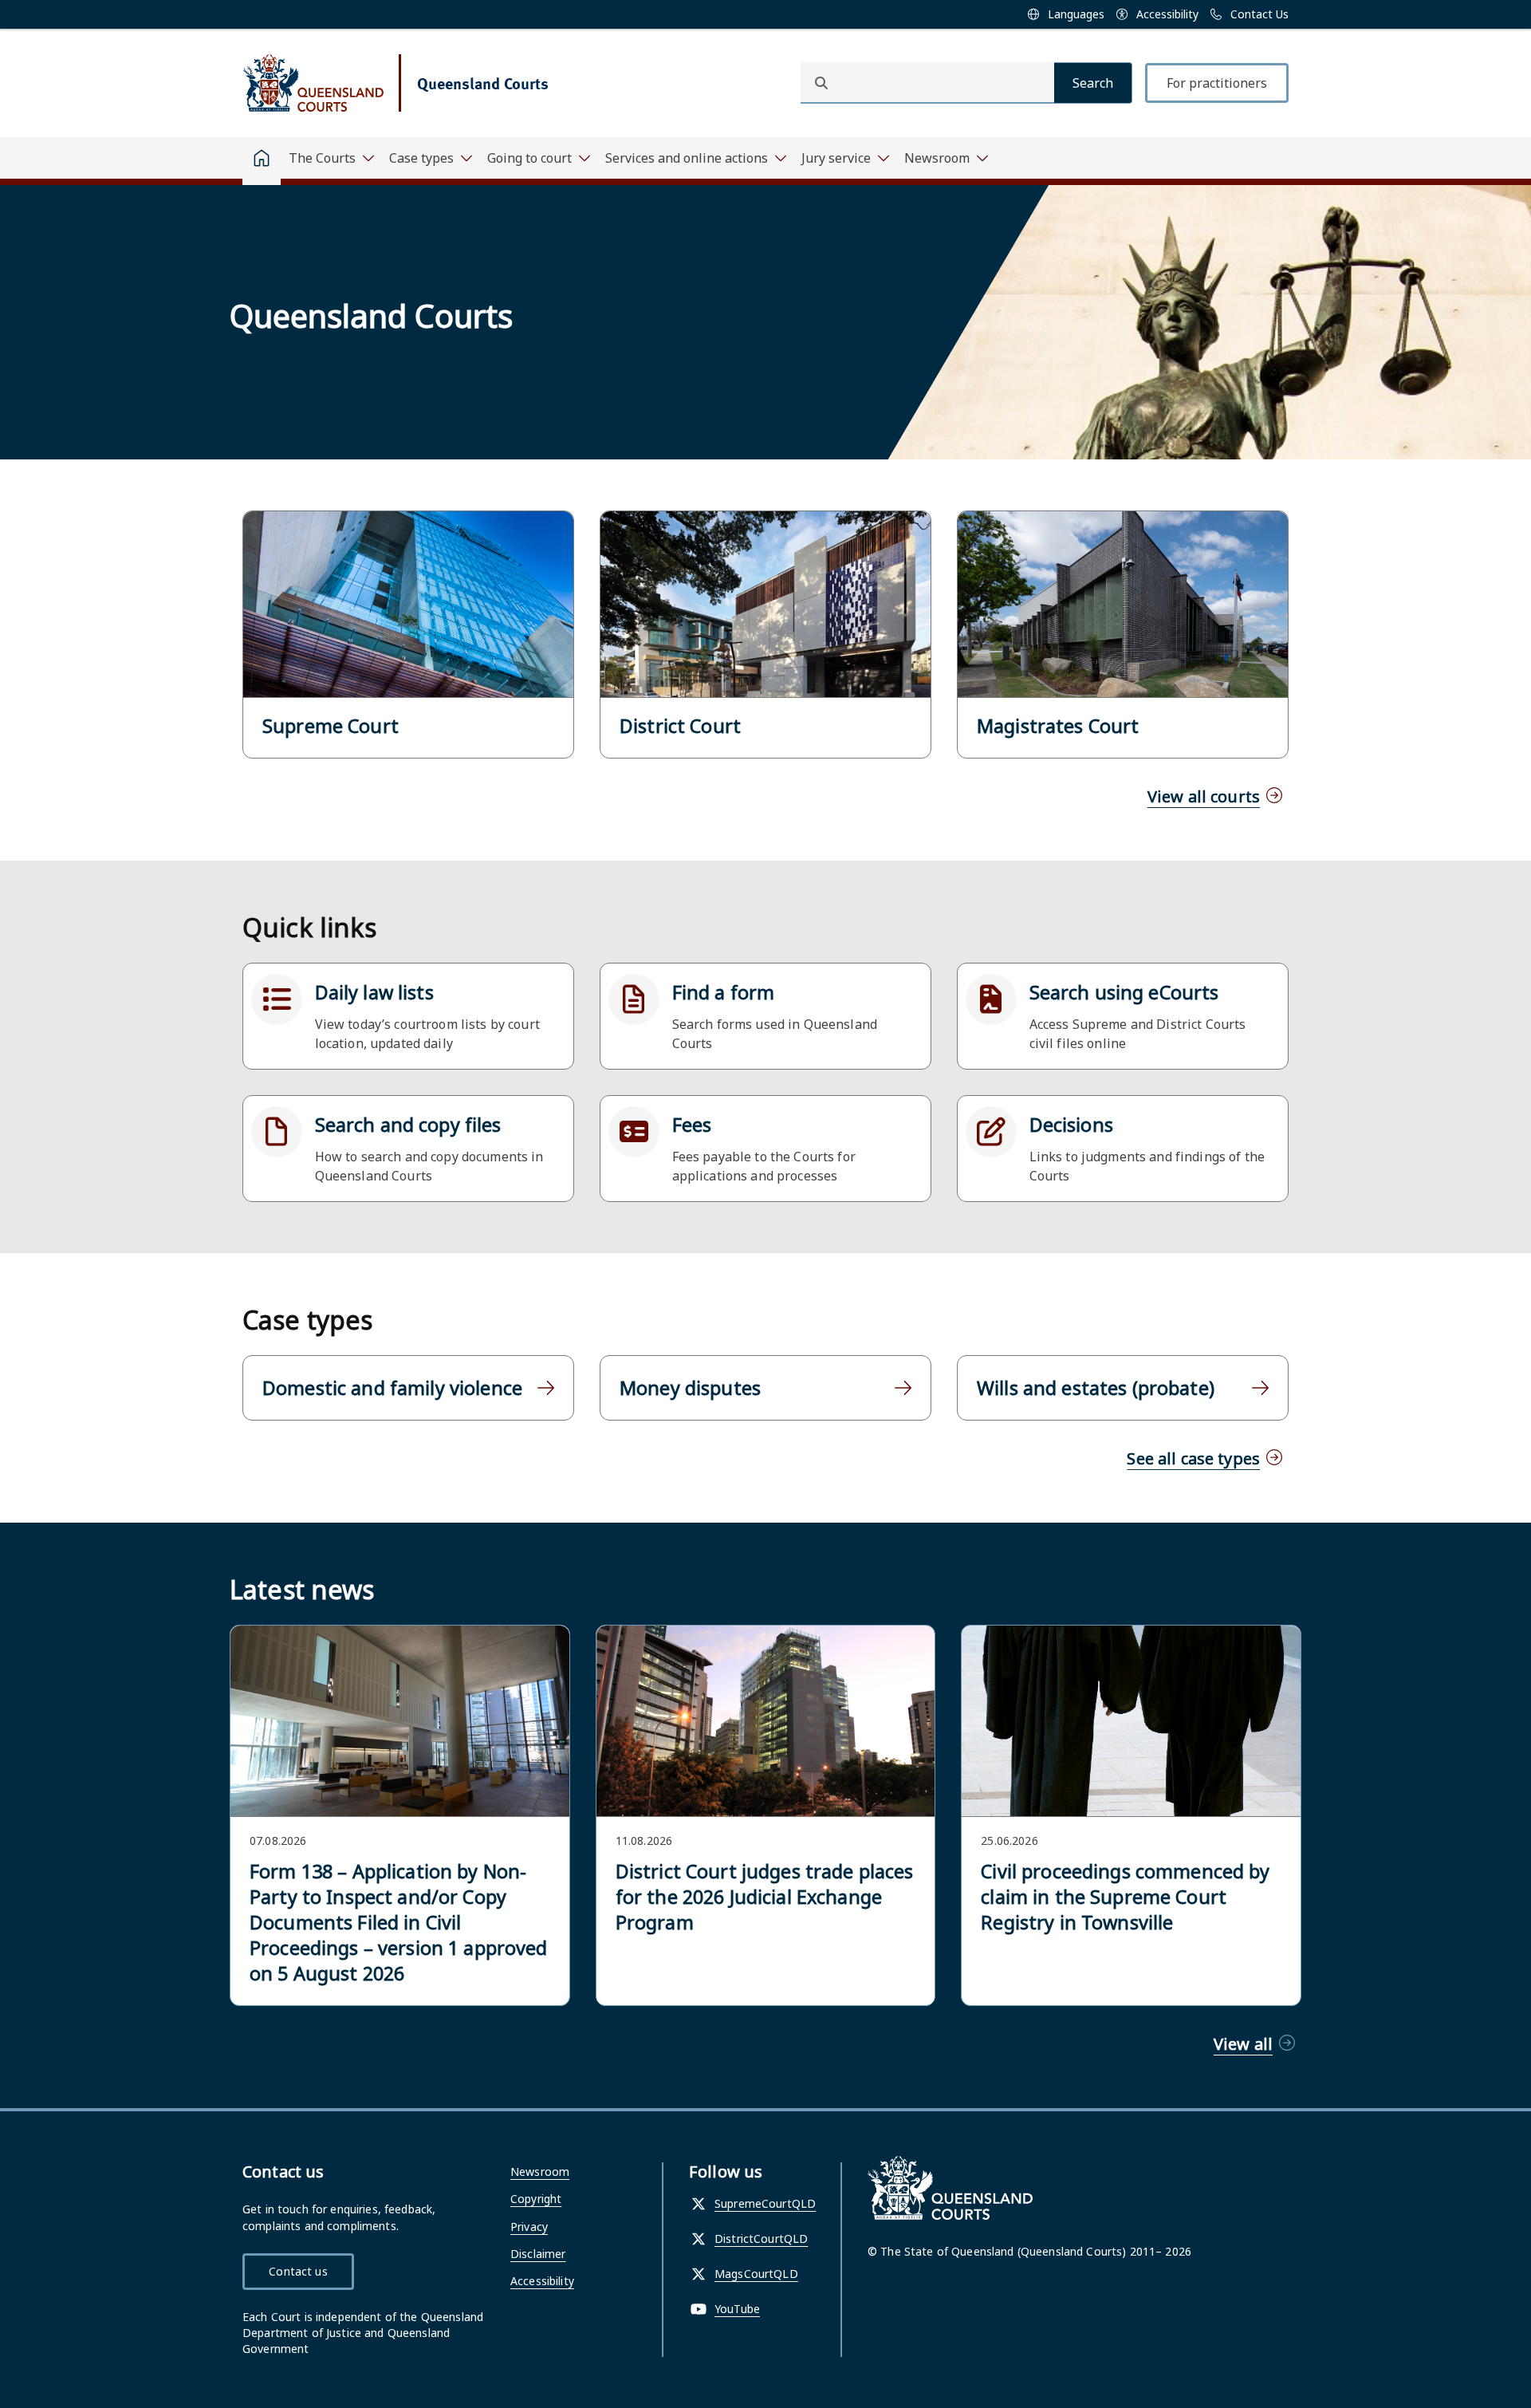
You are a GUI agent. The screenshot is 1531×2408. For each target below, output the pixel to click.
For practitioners (1217, 83)
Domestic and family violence (392, 1388)
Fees (692, 1125)
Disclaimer (538, 2254)
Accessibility (542, 2281)
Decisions (1071, 1125)
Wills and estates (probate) (1096, 1388)
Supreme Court (331, 726)
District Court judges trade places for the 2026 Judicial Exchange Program (765, 1897)
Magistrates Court (1058, 726)
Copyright (536, 2199)
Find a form (724, 992)
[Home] (262, 161)
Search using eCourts (1124, 992)
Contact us (298, 2271)
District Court (680, 726)
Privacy (529, 2227)
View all (1243, 2044)
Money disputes (690, 1388)
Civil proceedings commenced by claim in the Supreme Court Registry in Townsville (1125, 1897)
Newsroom (540, 2172)
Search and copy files (408, 1125)
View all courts (1204, 796)
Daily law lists (374, 992)
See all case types (1193, 1458)
